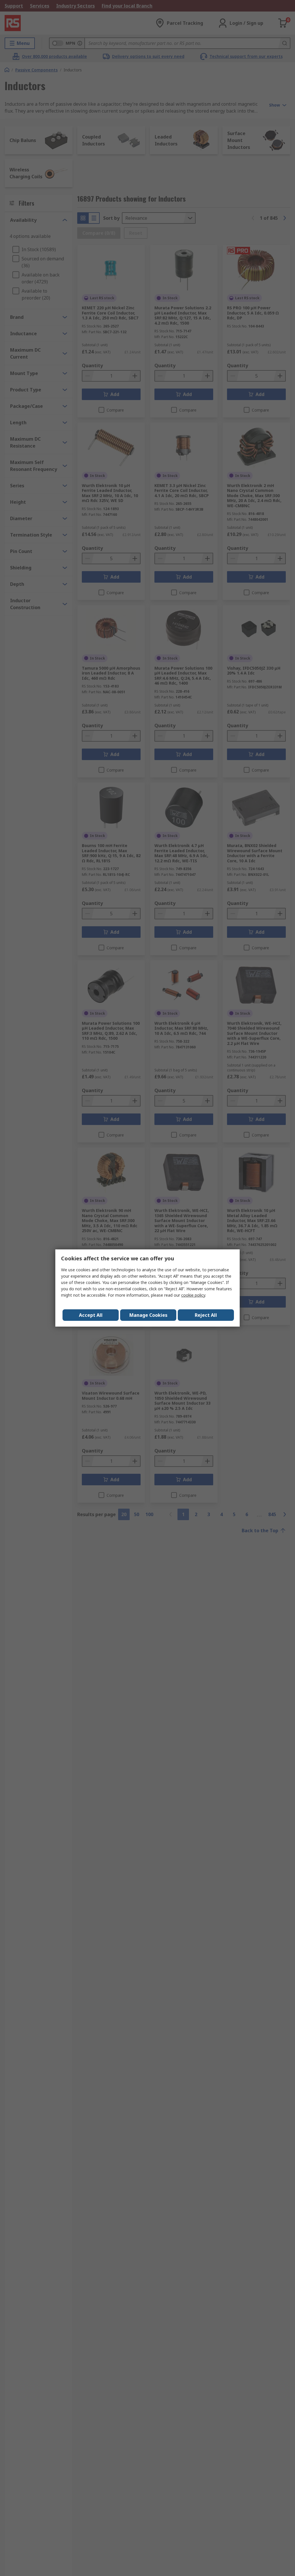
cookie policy (193, 1295)
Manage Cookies (148, 1315)
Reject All (206, 1315)
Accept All (91, 1315)
